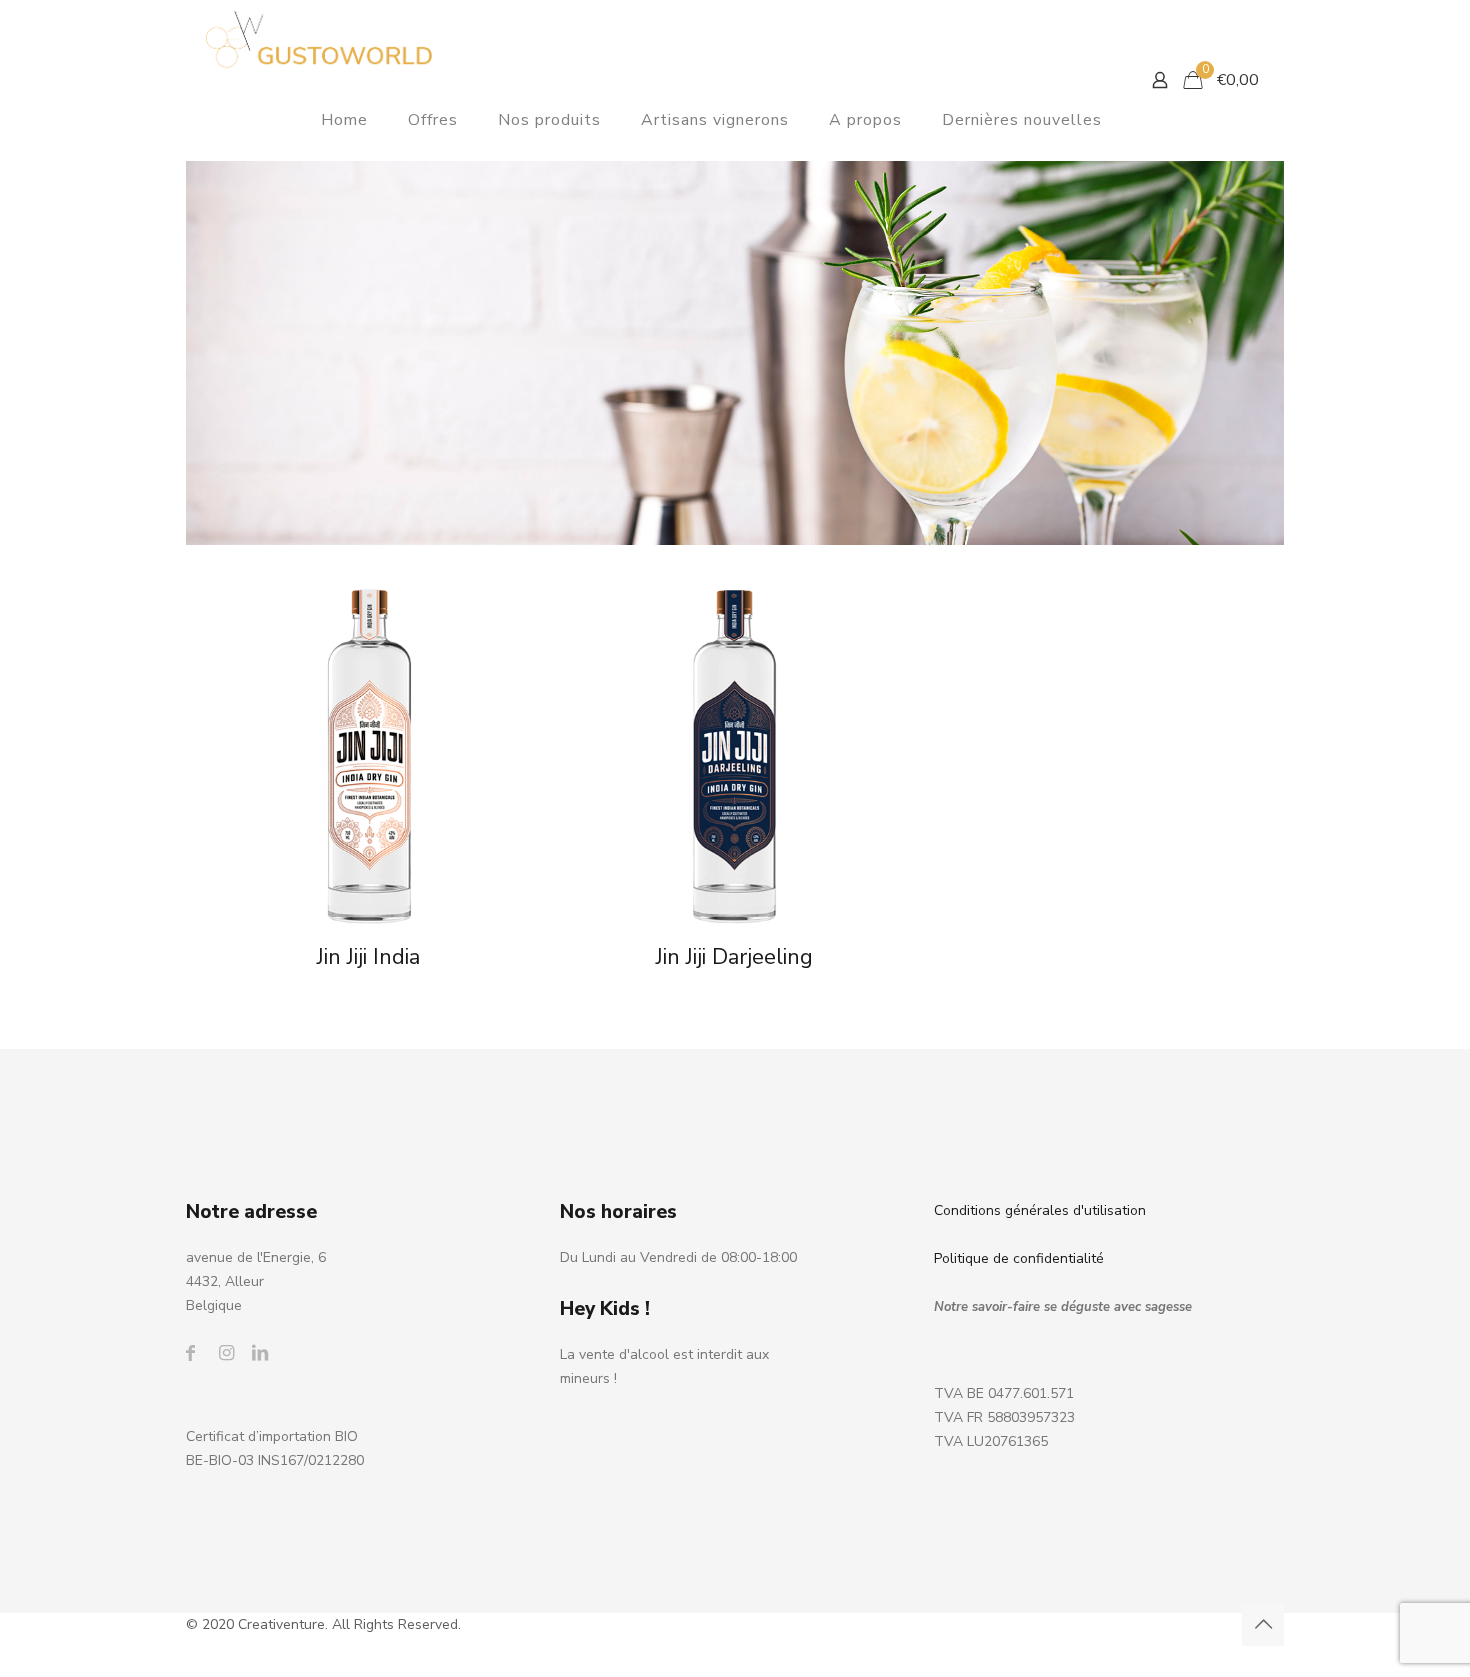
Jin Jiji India (368, 957)
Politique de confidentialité (1019, 1258)
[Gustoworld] (319, 40)
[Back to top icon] (1263, 1625)
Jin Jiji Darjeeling (734, 957)
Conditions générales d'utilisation (1040, 1210)
